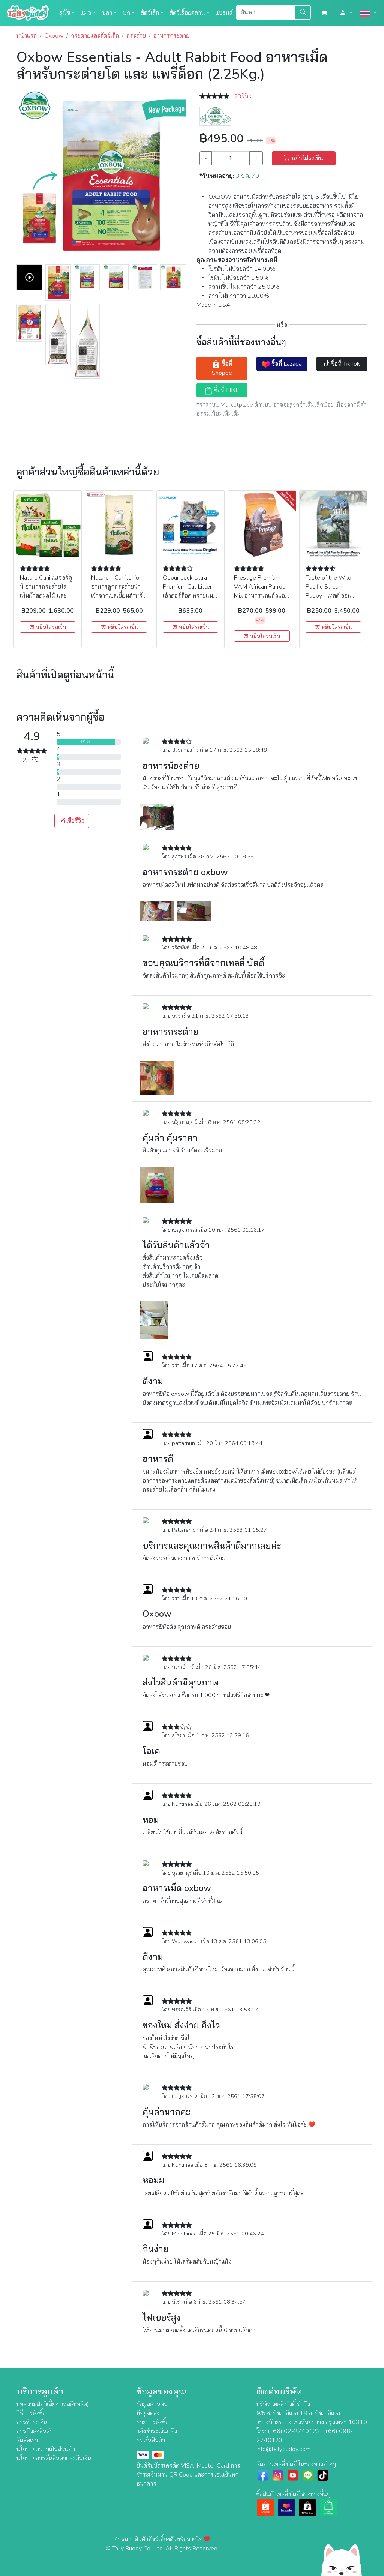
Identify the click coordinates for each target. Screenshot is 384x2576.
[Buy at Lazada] (286, 2507)
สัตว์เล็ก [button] (150, 13)
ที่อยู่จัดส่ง (148, 2413)
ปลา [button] (107, 13)
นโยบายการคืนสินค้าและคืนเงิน (54, 2458)
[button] (346, 13)
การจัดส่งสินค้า (35, 2431)
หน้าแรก (27, 36)
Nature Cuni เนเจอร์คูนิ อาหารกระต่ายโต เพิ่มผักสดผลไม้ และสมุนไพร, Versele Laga (46, 596)
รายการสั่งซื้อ (153, 2422)
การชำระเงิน (32, 2422)
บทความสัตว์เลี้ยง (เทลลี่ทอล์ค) (53, 2404)
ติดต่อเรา (27, 2440)
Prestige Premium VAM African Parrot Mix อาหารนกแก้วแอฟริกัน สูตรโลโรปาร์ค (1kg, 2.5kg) (261, 596)
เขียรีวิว (75, 821)
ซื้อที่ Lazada (286, 364)
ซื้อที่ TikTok (345, 364)
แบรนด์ (224, 13)
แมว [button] (86, 13)
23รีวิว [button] (243, 96)
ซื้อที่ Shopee (222, 368)
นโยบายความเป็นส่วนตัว (46, 2449)
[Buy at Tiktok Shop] (307, 2507)
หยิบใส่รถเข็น (307, 158)
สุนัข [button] (65, 13)
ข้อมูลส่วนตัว (152, 2404)
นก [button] (126, 13)
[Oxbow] (215, 116)
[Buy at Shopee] (265, 2507)
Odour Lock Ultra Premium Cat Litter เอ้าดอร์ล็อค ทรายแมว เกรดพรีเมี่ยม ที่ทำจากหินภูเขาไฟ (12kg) (190, 596)
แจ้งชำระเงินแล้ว (157, 2431)
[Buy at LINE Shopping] (328, 2507)
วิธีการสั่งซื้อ (31, 2413)
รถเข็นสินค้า (151, 2440)
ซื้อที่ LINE (226, 390)
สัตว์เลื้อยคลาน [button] (187, 13)
